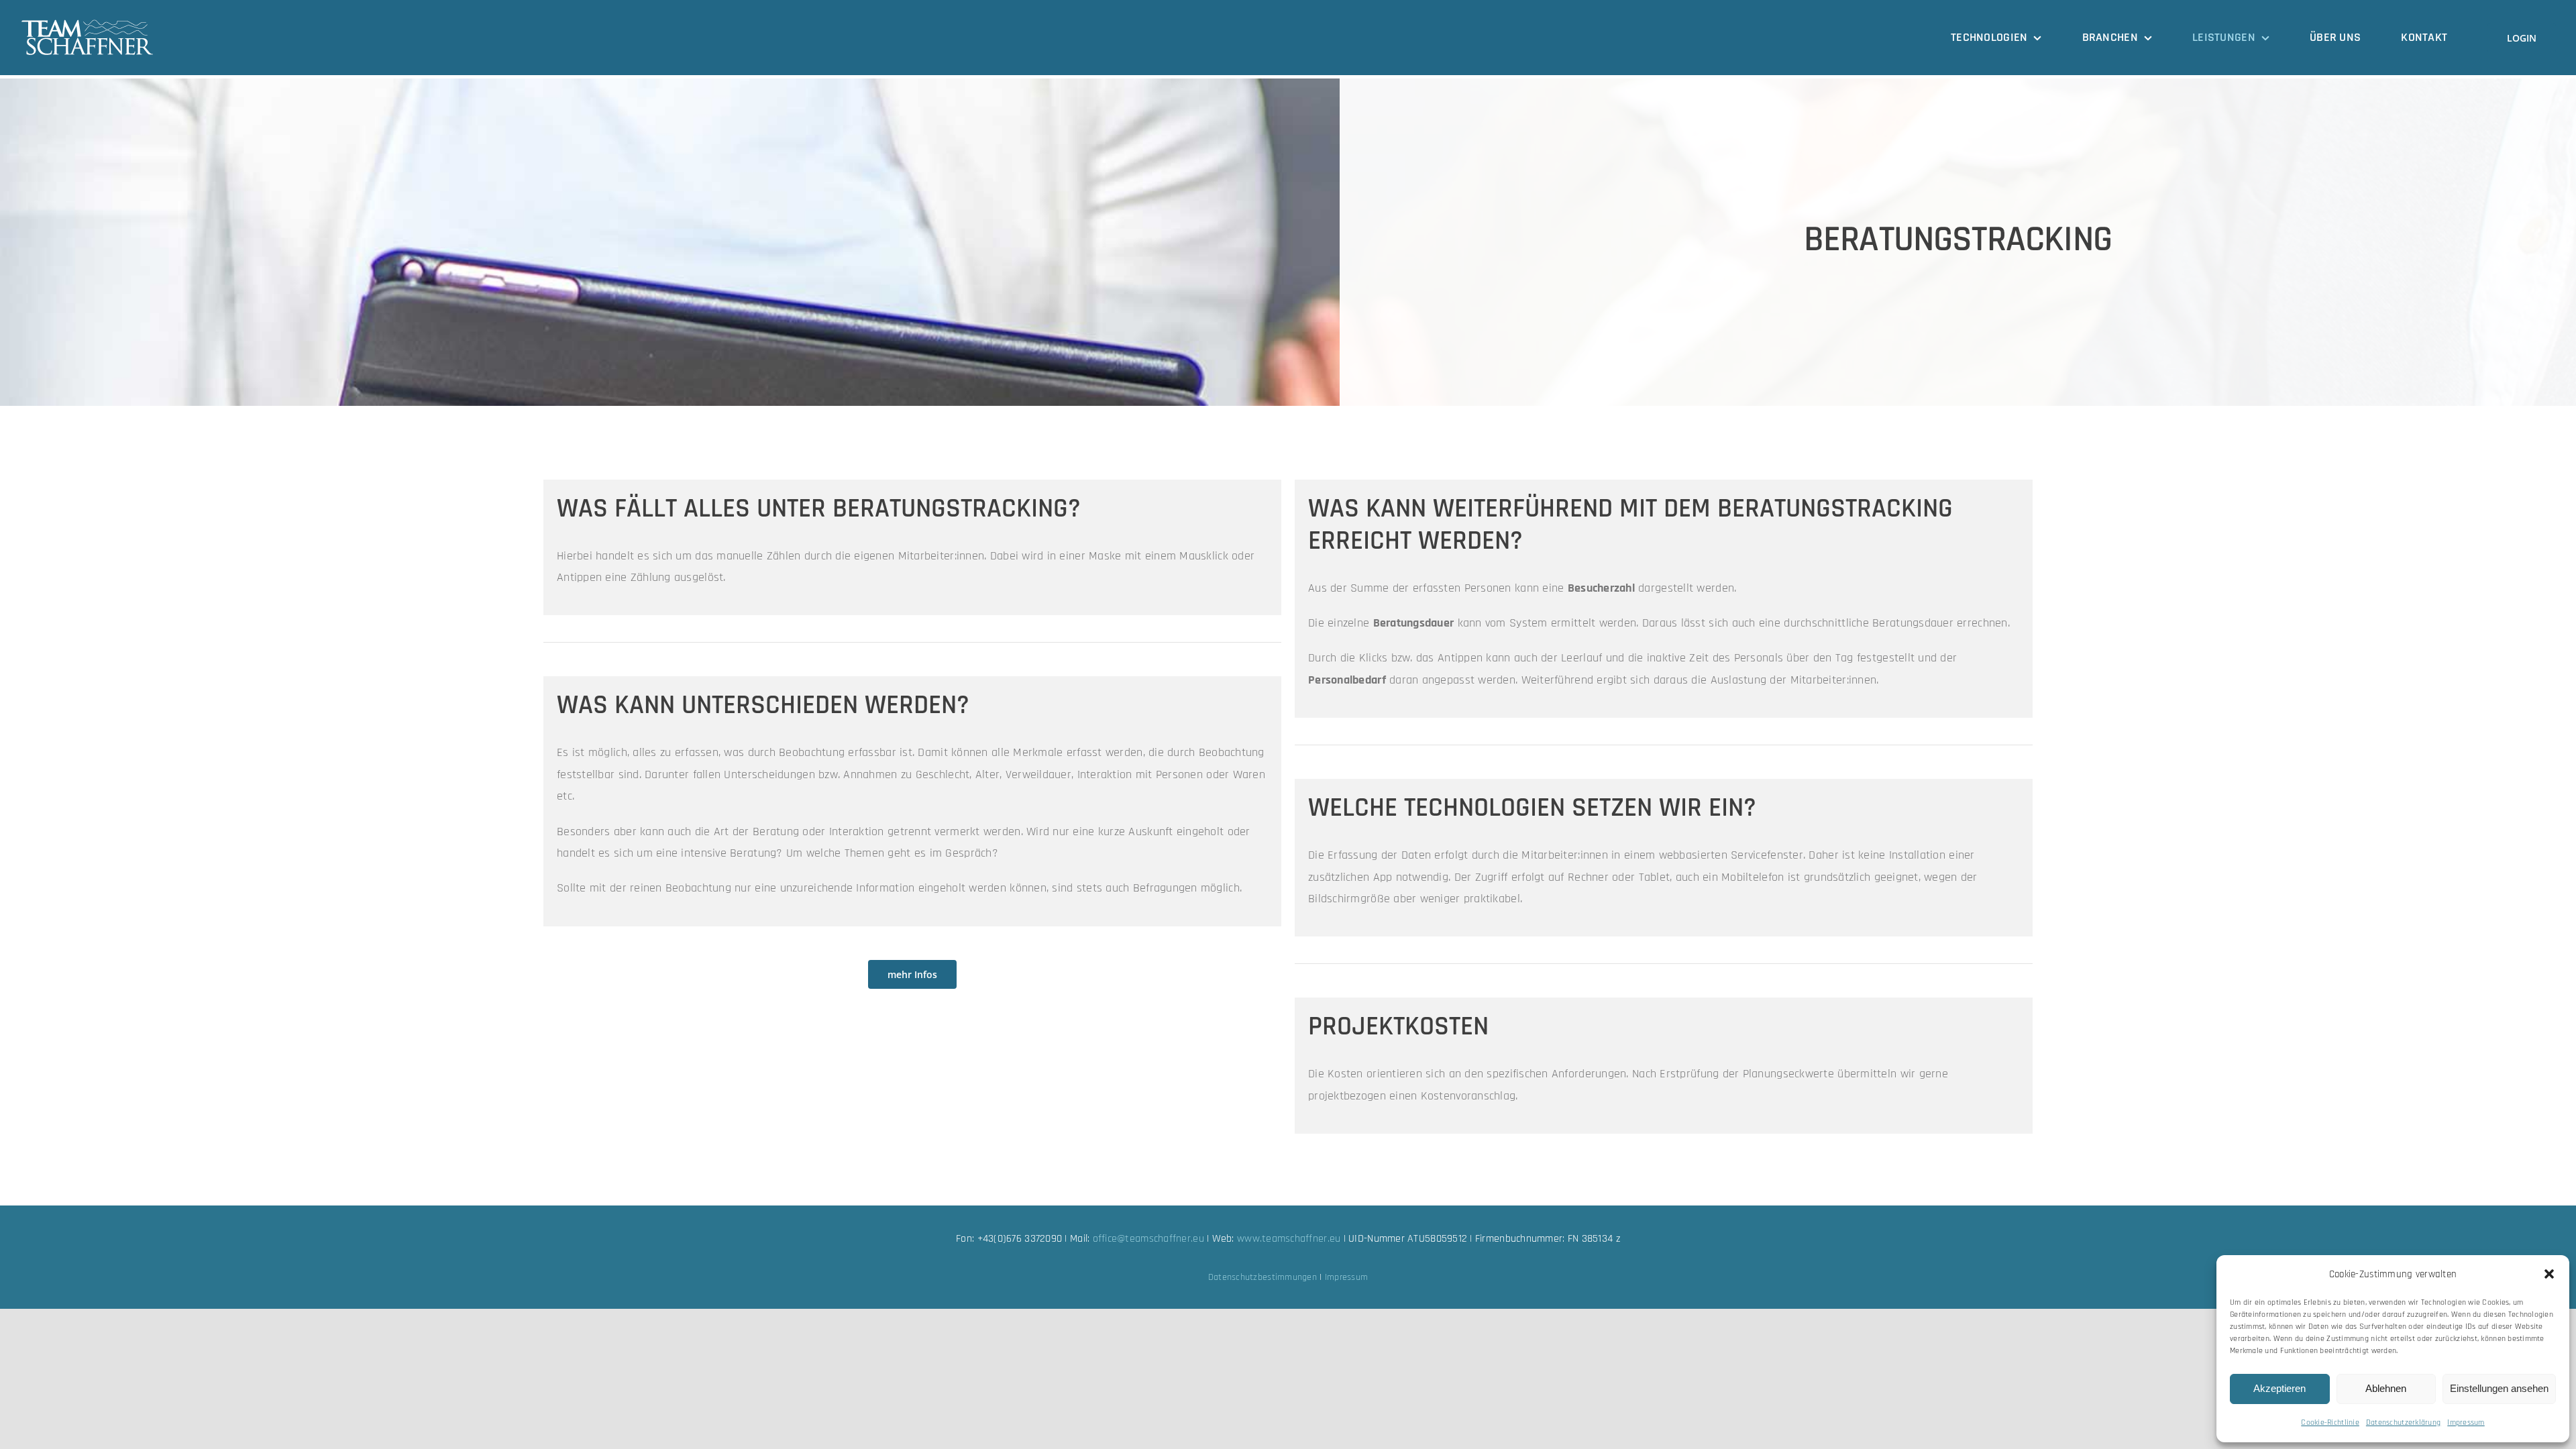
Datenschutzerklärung (2403, 1423)
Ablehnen (2386, 1388)
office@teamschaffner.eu (1148, 1239)
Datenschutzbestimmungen (1263, 1277)
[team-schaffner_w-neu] (87, 24)
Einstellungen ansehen (2499, 1388)
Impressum (2466, 1423)
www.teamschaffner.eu (1289, 1239)
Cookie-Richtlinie (2330, 1423)
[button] (2549, 1274)
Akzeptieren (2279, 1388)
